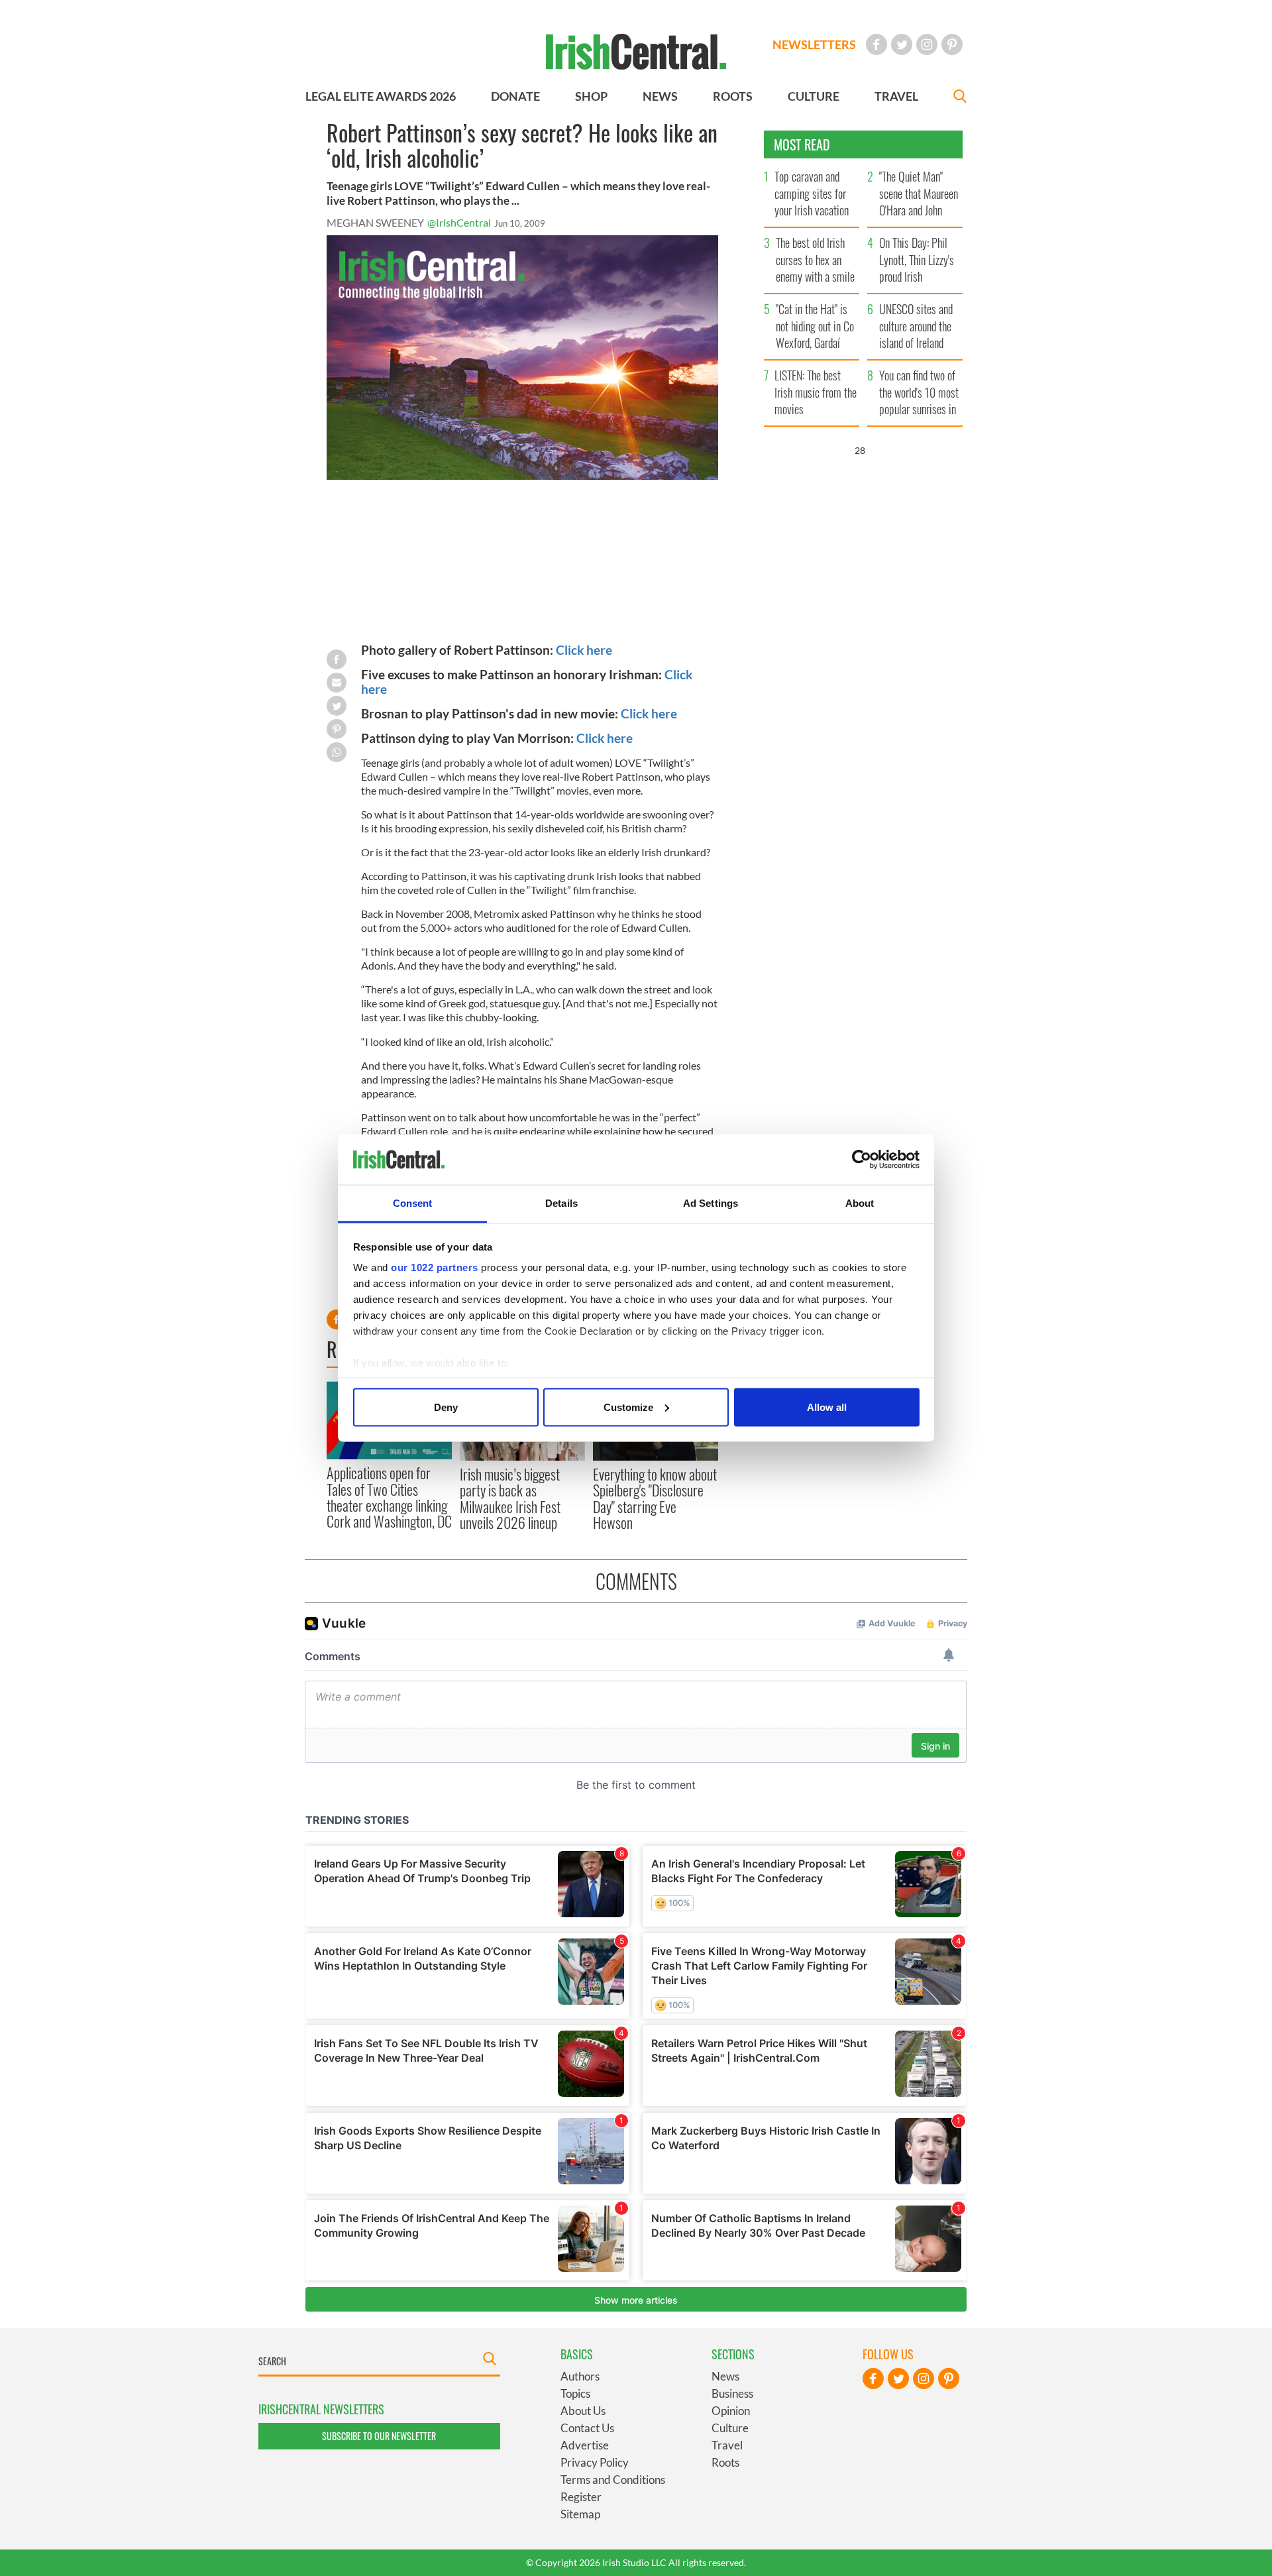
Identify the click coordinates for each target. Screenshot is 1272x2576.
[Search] (960, 98)
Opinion (731, 2411)
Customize (628, 1407)
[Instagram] (927, 44)
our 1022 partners (435, 1267)
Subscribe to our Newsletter (379, 2436)
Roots (725, 2462)
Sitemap (580, 2514)
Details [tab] (561, 1203)
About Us (583, 2411)
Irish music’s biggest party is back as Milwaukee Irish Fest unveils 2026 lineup (510, 1498)
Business (732, 2393)
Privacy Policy (595, 2462)
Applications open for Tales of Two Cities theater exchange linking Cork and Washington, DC (389, 1497)
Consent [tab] (413, 1203)
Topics (575, 2393)
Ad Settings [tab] (711, 1203)
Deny (446, 1407)
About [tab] (860, 1203)
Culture (730, 2428)
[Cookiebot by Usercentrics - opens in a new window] (862, 1160)
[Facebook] (876, 44)
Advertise (585, 2445)
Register (581, 2497)
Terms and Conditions (613, 2480)
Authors (580, 2376)
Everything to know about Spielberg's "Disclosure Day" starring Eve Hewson (655, 1498)
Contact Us (587, 2428)
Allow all (827, 1407)
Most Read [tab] (802, 144)
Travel (727, 2445)
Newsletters (814, 44)
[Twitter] (902, 44)
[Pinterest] (952, 44)
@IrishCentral (459, 222)
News (725, 2376)
